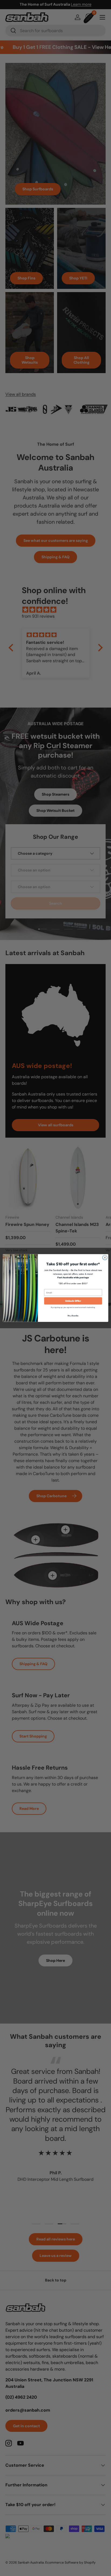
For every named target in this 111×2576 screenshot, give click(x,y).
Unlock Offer (73, 1301)
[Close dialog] (105, 1257)
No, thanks (73, 1315)
